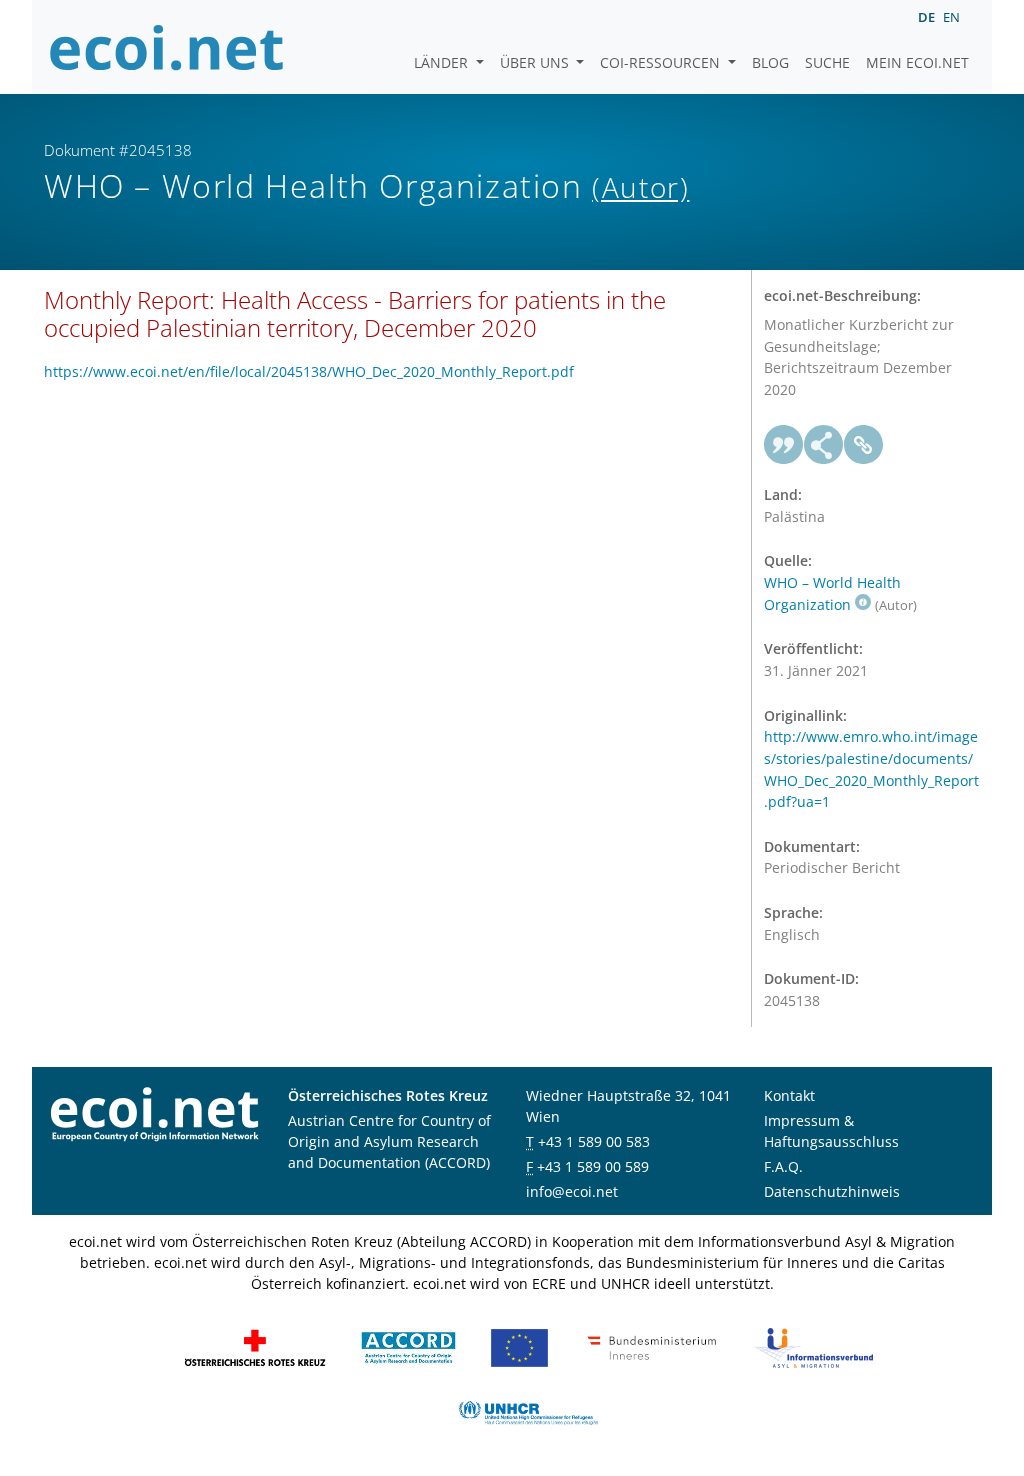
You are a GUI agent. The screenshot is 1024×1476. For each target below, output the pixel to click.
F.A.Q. (783, 1166)
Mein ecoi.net (917, 62)
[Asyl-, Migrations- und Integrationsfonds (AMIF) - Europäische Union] (519, 1346)
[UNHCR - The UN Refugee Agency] (528, 1411)
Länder (443, 62)
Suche (827, 62)
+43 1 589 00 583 (594, 1141)
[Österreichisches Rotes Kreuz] (255, 1346)
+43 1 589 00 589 (593, 1166)
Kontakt (789, 1095)
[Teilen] (824, 445)
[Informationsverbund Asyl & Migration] (814, 1346)
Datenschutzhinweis (832, 1191)
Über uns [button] (536, 62)
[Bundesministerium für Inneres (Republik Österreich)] (652, 1346)
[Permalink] (864, 445)
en (951, 17)
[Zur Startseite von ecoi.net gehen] (167, 47)
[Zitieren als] (784, 445)
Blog (770, 62)
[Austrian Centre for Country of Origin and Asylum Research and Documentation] (408, 1346)
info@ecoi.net (572, 1191)
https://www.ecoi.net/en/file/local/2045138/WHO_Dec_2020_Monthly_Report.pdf (309, 371)
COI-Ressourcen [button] (662, 62)
